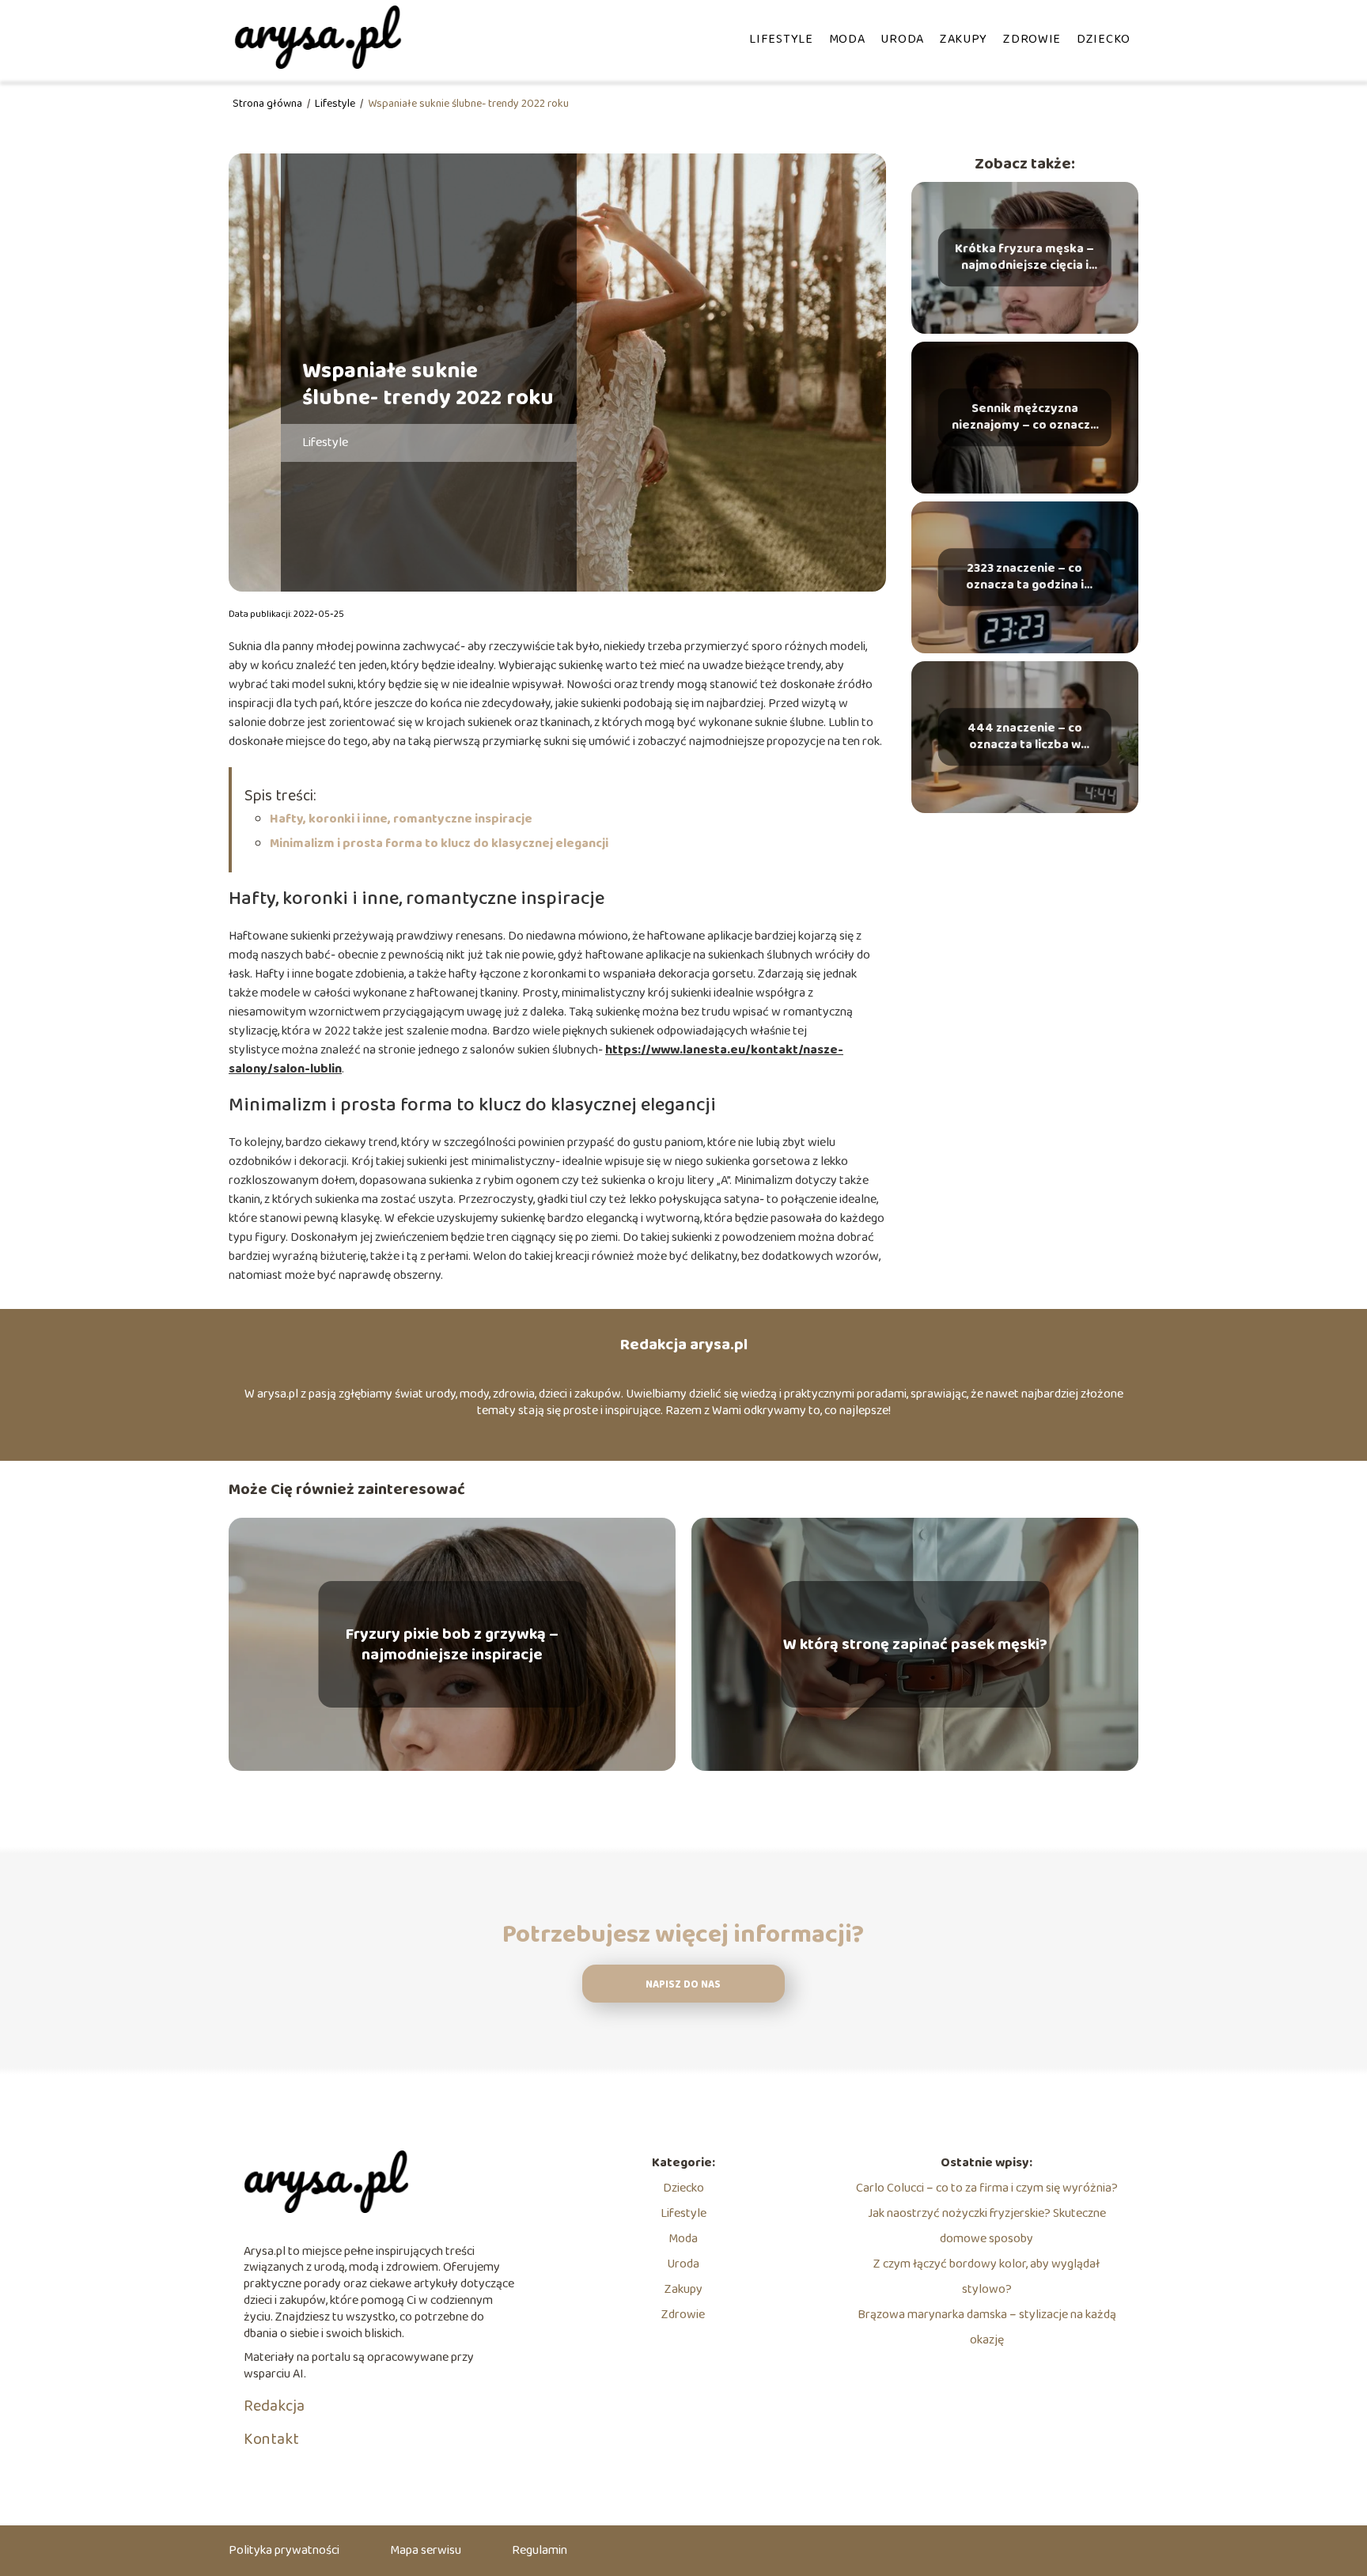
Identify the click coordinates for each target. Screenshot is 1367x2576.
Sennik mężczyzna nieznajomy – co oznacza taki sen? (1024, 418)
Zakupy (964, 39)
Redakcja (274, 2406)
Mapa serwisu (426, 2550)
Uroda (902, 39)
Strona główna (269, 104)
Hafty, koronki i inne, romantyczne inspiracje (402, 819)
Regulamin (540, 2550)
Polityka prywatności (284, 2550)
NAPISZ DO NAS (683, 1985)
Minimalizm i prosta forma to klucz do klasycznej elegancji (439, 844)
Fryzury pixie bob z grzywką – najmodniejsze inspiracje (452, 1644)
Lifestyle (781, 39)
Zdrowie (1032, 39)
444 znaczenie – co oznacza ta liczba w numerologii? (1025, 737)
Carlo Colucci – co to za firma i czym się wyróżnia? (987, 2188)
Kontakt (271, 2439)
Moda (847, 39)
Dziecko (1104, 39)
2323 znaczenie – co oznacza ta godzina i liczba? (1025, 577)
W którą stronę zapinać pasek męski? (915, 1644)
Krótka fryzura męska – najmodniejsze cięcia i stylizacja (1024, 258)
